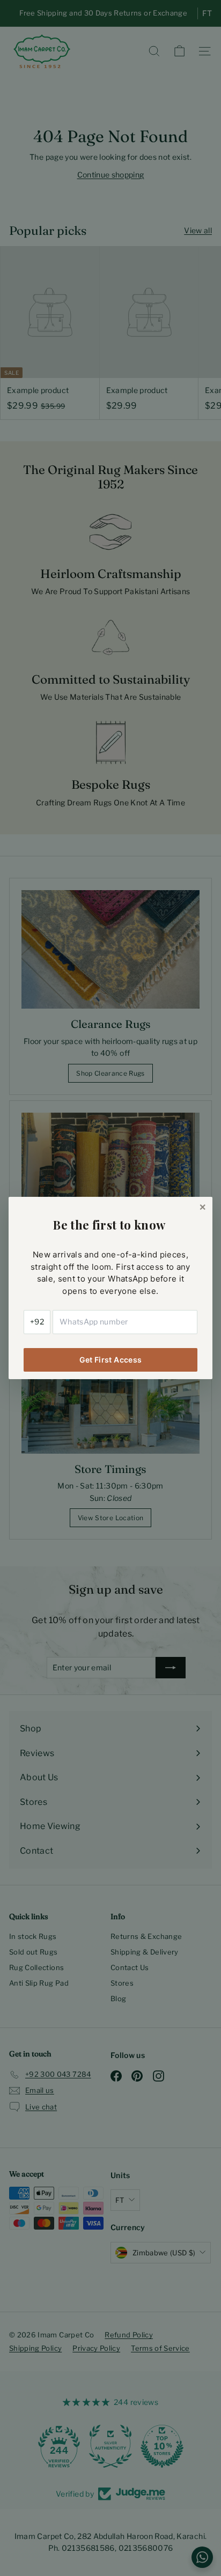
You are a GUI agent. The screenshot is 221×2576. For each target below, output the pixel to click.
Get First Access (111, 1360)
